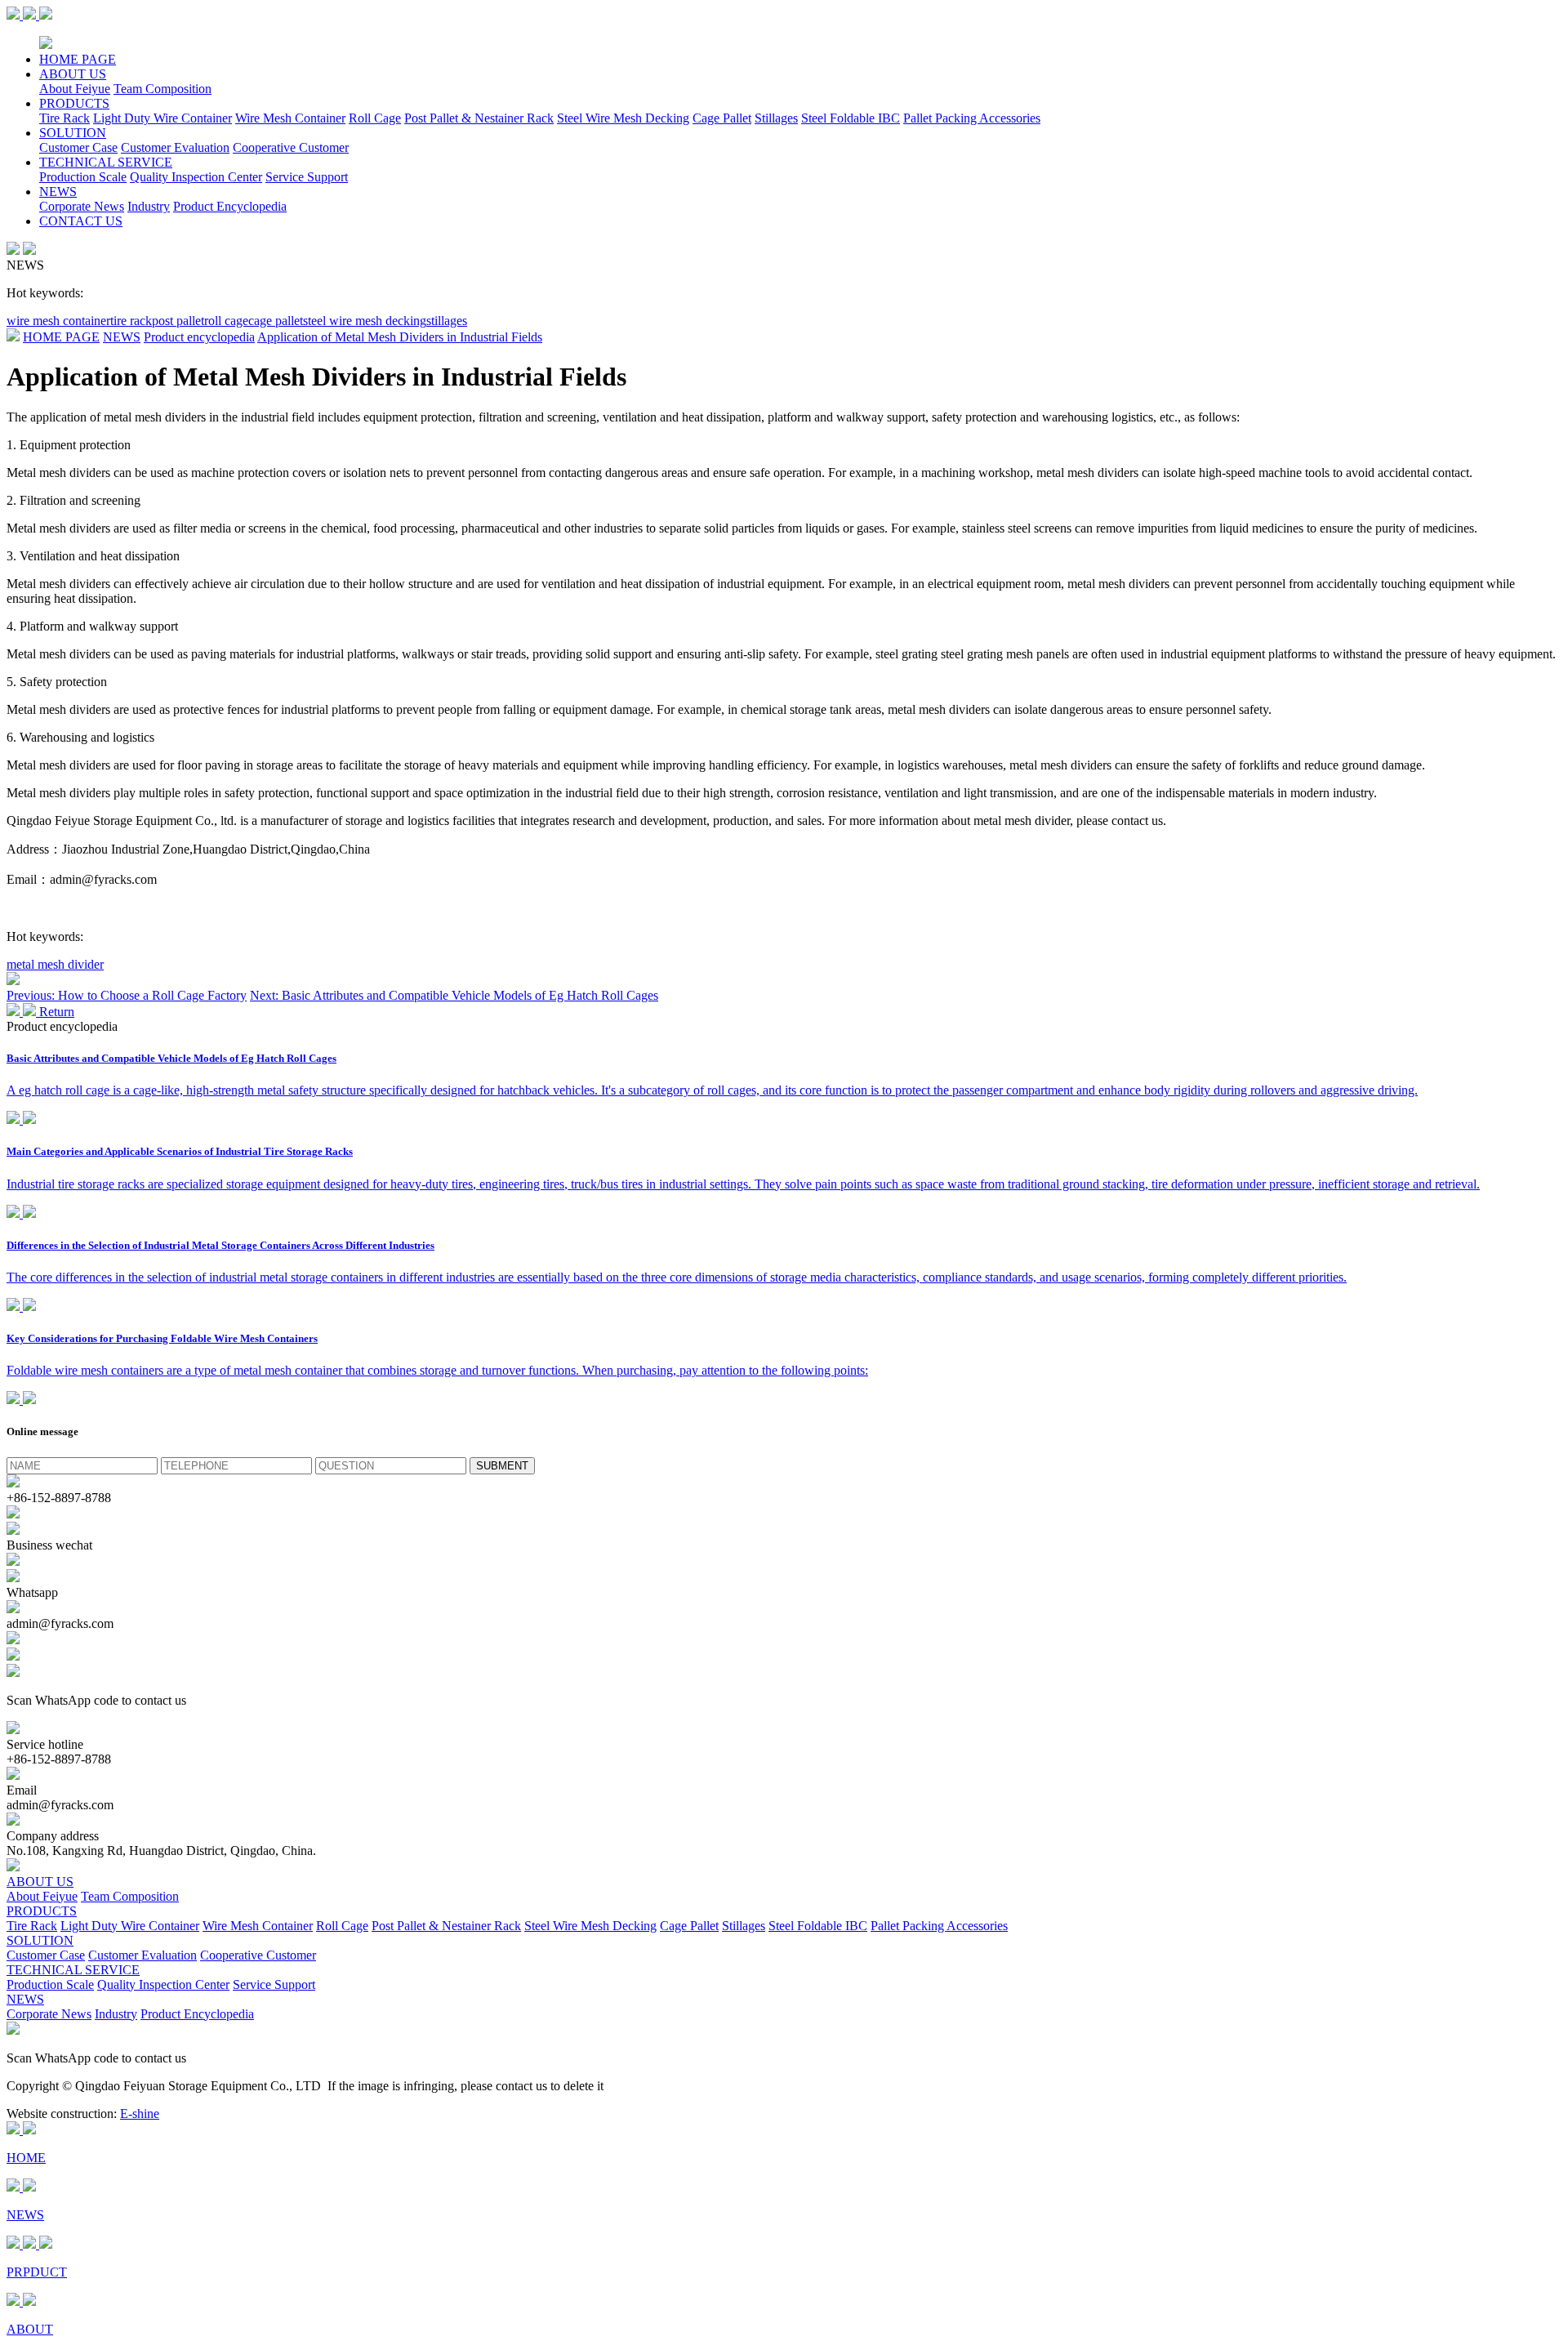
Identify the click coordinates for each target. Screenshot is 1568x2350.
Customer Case (78, 147)
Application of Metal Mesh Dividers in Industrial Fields (400, 337)
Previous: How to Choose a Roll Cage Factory (127, 995)
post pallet (178, 321)
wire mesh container (58, 321)
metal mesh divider (55, 964)
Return (55, 1012)
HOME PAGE (78, 59)
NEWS (58, 192)
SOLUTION (73, 133)
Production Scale (83, 177)
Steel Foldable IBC (851, 118)
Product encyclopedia (199, 337)
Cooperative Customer (291, 147)
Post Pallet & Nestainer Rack (479, 118)
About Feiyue (75, 89)
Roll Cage (375, 118)
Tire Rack (65, 118)
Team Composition (163, 89)
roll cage (226, 321)
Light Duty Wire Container (163, 118)
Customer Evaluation (175, 147)
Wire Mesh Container (290, 118)
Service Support (307, 177)
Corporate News (82, 206)
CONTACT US (81, 221)
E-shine (140, 2114)
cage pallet (276, 321)
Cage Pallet (722, 118)
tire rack (131, 321)
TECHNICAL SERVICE (106, 162)
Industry (149, 206)
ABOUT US (73, 74)
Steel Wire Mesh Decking (623, 118)
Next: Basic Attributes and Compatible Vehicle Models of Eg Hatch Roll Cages (454, 995)
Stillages (776, 118)
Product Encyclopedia (230, 206)
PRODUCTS (74, 103)
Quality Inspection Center (196, 177)
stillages (447, 321)
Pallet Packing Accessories (972, 118)
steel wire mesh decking (365, 321)
